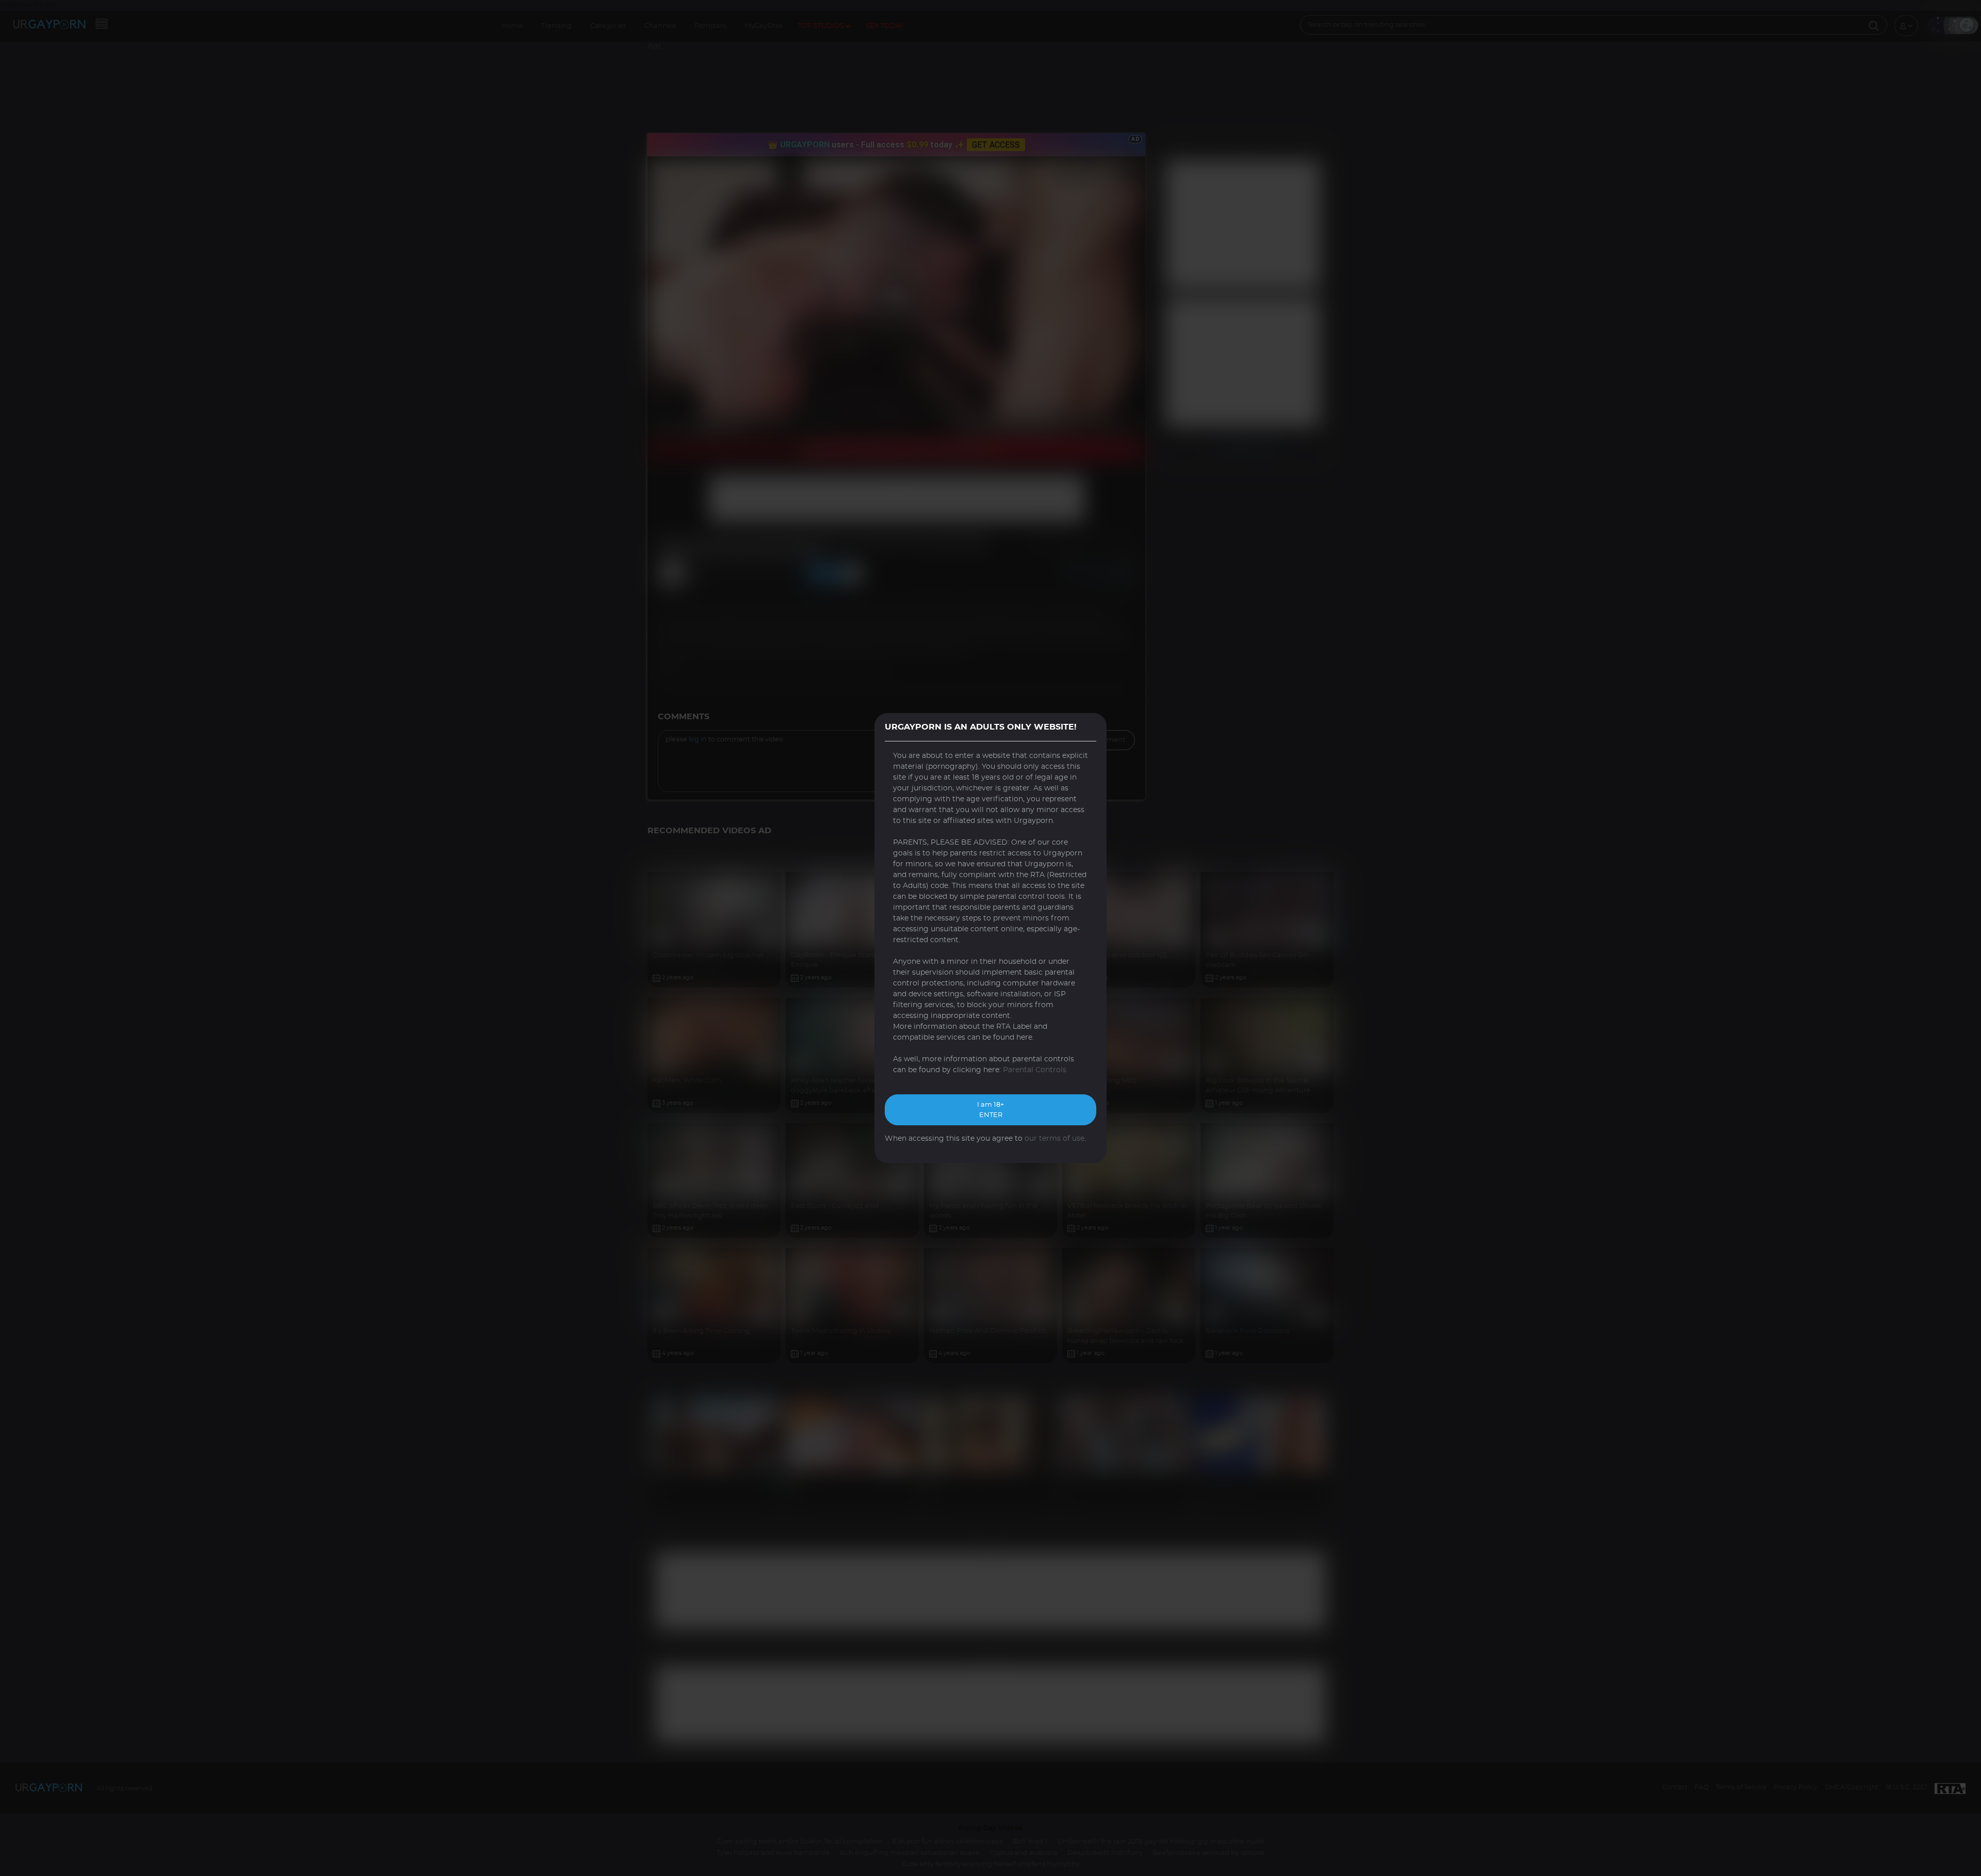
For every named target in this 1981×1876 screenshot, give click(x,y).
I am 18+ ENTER (990, 1110)
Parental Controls (1035, 1070)
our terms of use (1054, 1139)
